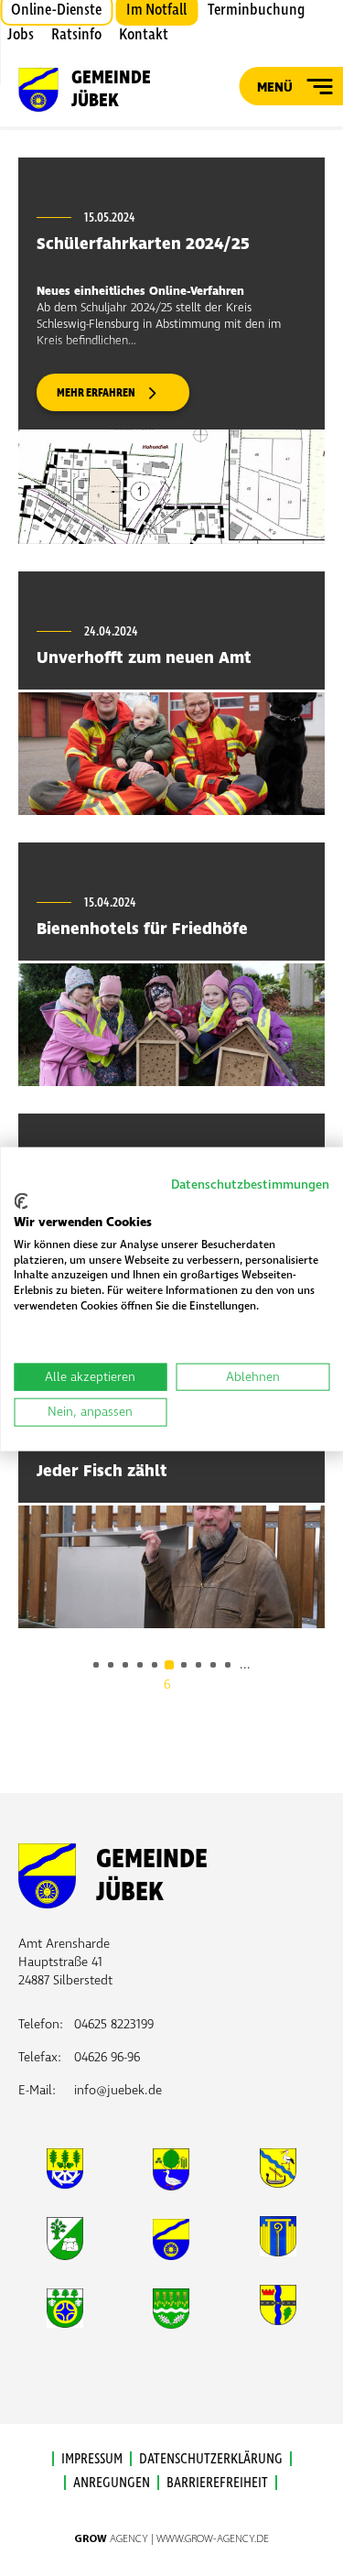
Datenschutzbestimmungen (250, 1184)
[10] (228, 1665)
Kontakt (144, 35)
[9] (213, 1665)
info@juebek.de (118, 2090)
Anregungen (112, 2483)
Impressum (92, 2459)
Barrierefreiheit (217, 2483)
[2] (111, 1665)
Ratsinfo (76, 35)
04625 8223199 (114, 2024)
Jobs (21, 35)
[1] (96, 1665)
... (245, 1664)
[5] (155, 1665)
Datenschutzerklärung (211, 2459)
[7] (184, 1665)
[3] (125, 1665)
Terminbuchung (256, 10)
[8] (198, 1665)
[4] (140, 1665)
